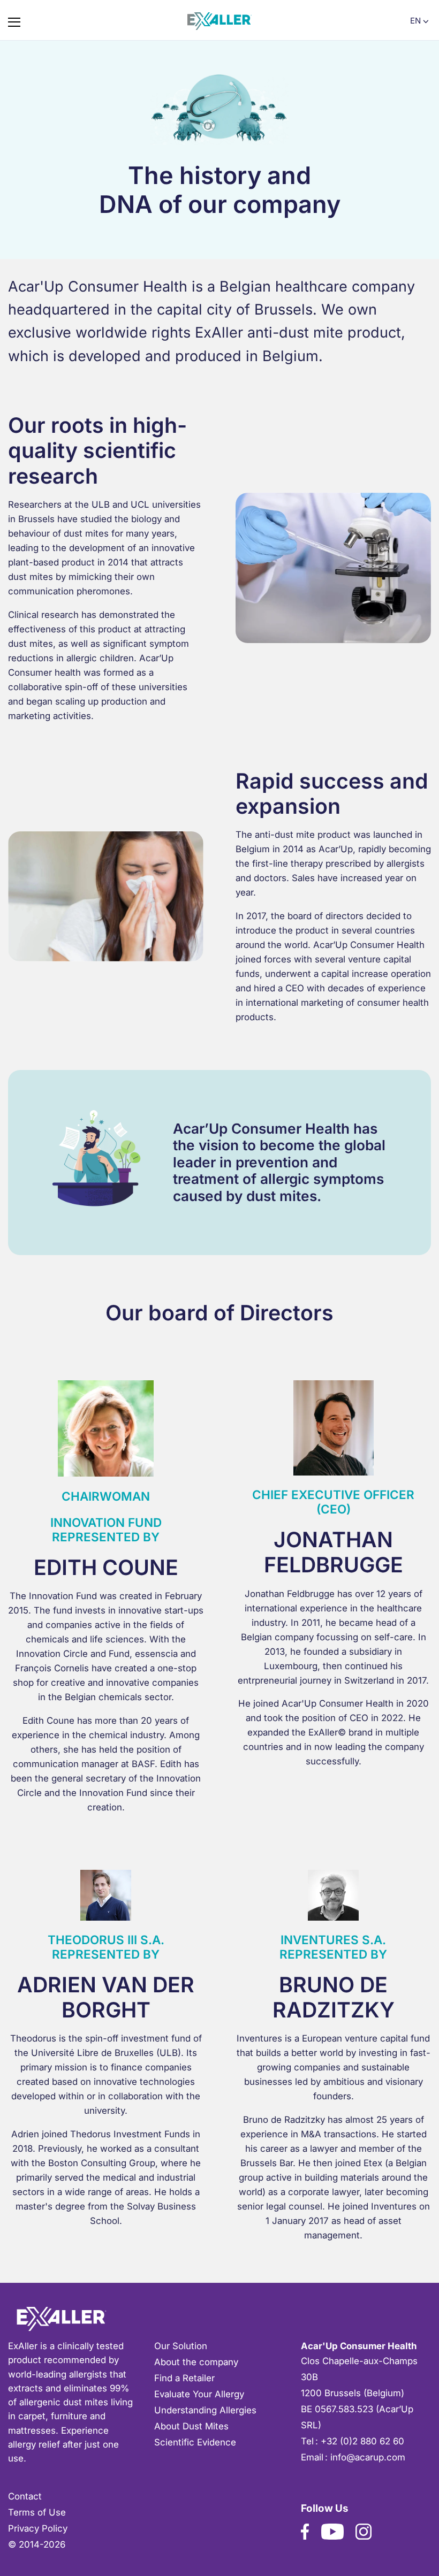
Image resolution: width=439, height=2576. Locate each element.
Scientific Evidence (195, 2442)
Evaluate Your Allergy (199, 2394)
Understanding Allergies (205, 2410)
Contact (25, 2496)
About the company (196, 2362)
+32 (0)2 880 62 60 (362, 2441)
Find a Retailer (184, 2378)
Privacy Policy (38, 2528)
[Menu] (14, 20)
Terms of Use (37, 2512)
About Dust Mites (191, 2426)
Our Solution (181, 2346)
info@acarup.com (368, 2457)
